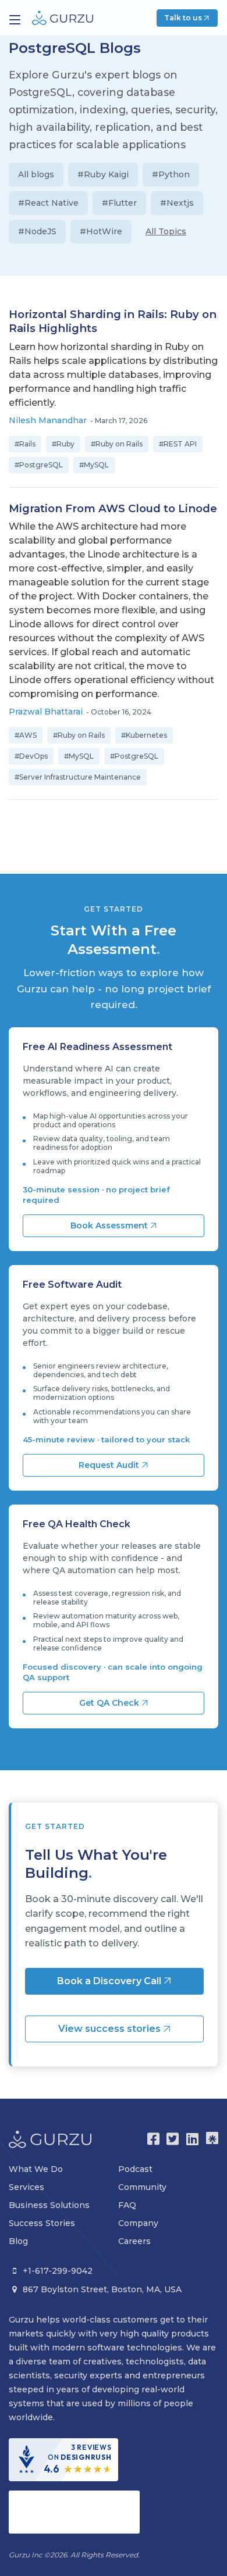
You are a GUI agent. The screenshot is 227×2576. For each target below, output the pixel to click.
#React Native (48, 203)
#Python (171, 174)
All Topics (166, 231)
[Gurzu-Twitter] (173, 2139)
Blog (18, 2241)
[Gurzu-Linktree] (212, 2139)
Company (138, 2223)
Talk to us (184, 18)
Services (26, 2187)
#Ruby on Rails (117, 444)
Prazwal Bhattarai (46, 712)
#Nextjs (177, 203)
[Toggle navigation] (15, 20)
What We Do (36, 2169)
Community (142, 2187)
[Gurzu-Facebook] (153, 2139)
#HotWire (101, 231)
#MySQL (94, 465)
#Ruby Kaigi (103, 174)
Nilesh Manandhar (48, 420)
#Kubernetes (144, 735)
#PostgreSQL (39, 465)
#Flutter (119, 203)
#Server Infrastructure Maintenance (78, 777)
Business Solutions (49, 2205)
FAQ (127, 2205)
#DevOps (31, 756)
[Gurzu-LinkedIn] (192, 2139)
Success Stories (42, 2223)
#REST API (178, 444)
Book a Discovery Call (110, 1981)
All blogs (36, 174)
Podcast (135, 2169)
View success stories (111, 2029)
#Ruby (63, 444)
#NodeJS (37, 231)
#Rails (25, 444)
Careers (134, 2241)
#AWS (26, 735)
